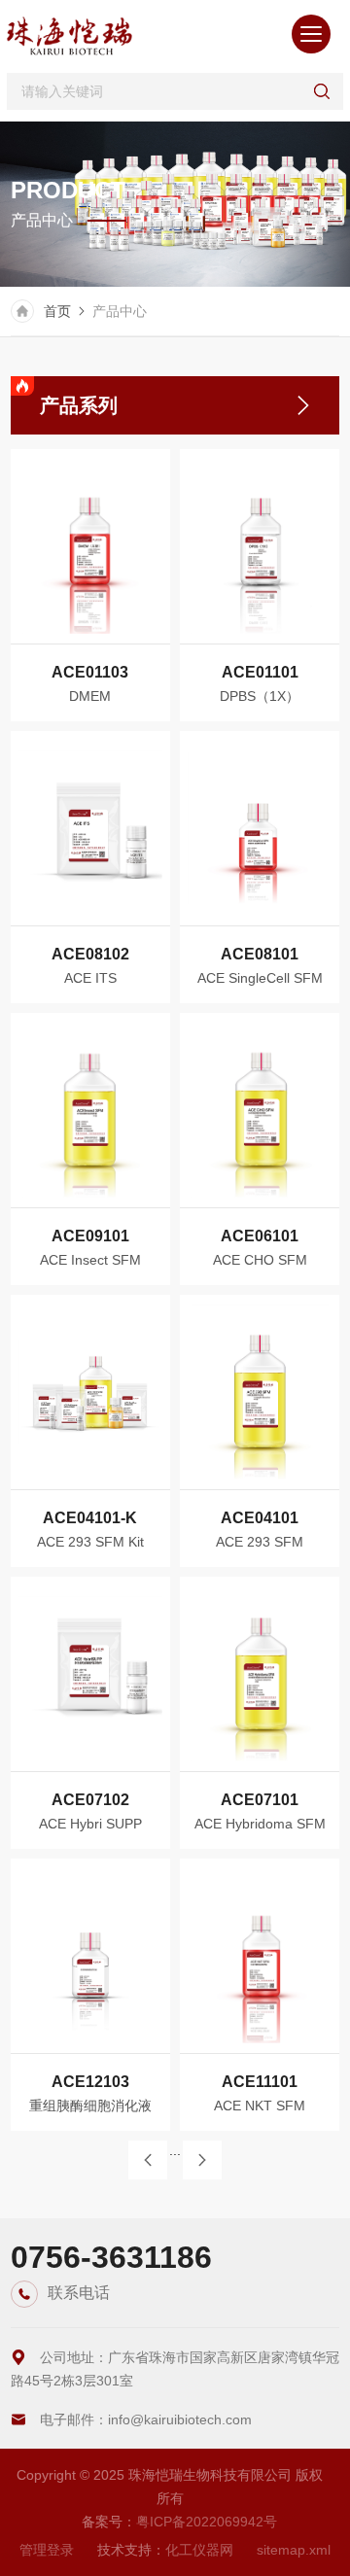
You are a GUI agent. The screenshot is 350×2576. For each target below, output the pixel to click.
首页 (57, 311)
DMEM (90, 696)
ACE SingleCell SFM (260, 978)
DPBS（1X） (260, 696)
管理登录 (47, 2550)
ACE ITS (90, 978)
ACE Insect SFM (90, 1260)
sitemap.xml (294, 2550)
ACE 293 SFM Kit (90, 1542)
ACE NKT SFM (260, 2106)
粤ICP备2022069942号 (207, 2522)
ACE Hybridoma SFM (260, 1824)
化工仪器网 (199, 2550)
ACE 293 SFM (260, 1542)
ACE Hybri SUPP (90, 1824)
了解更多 (76, 613)
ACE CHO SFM (260, 1260)
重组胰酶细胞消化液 (90, 2106)
